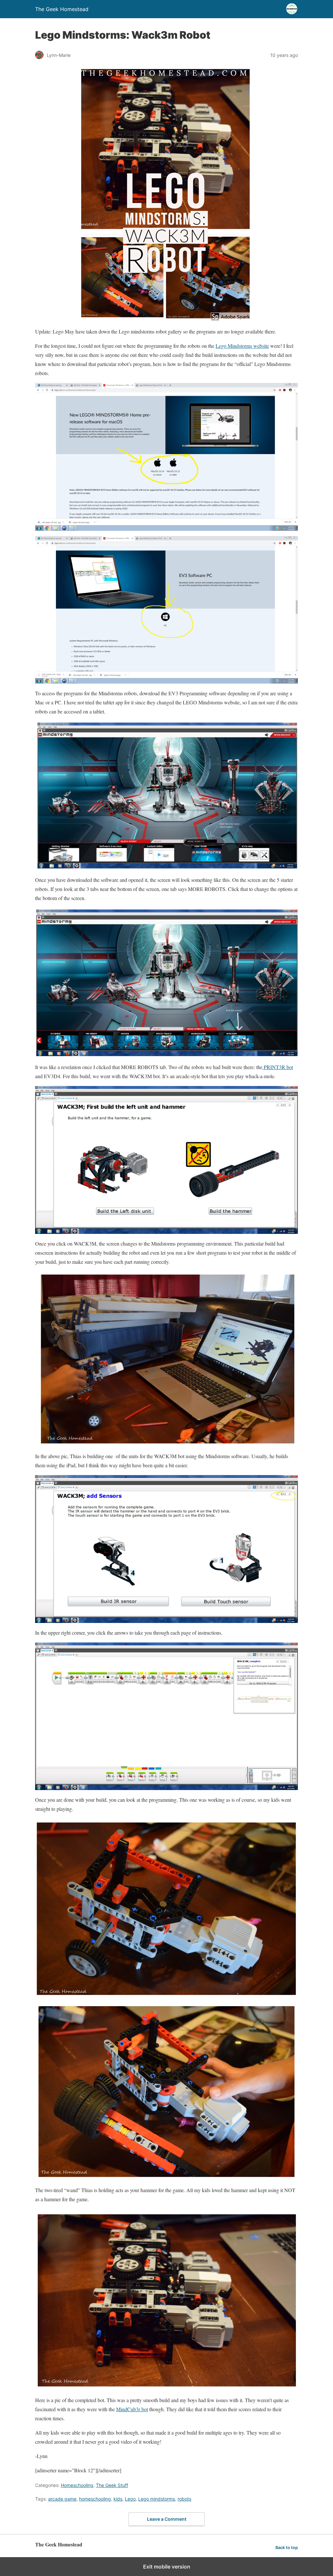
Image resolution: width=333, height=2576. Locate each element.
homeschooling (95, 2499)
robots (184, 2499)
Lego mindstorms (157, 2499)
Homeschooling (77, 2485)
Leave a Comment (167, 2519)
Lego (130, 2499)
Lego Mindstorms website (242, 346)
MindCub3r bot (132, 2409)
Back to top (287, 2548)
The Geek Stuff (112, 2485)
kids (118, 2499)
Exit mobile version (167, 2567)
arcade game (62, 2499)
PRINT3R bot (278, 1067)
